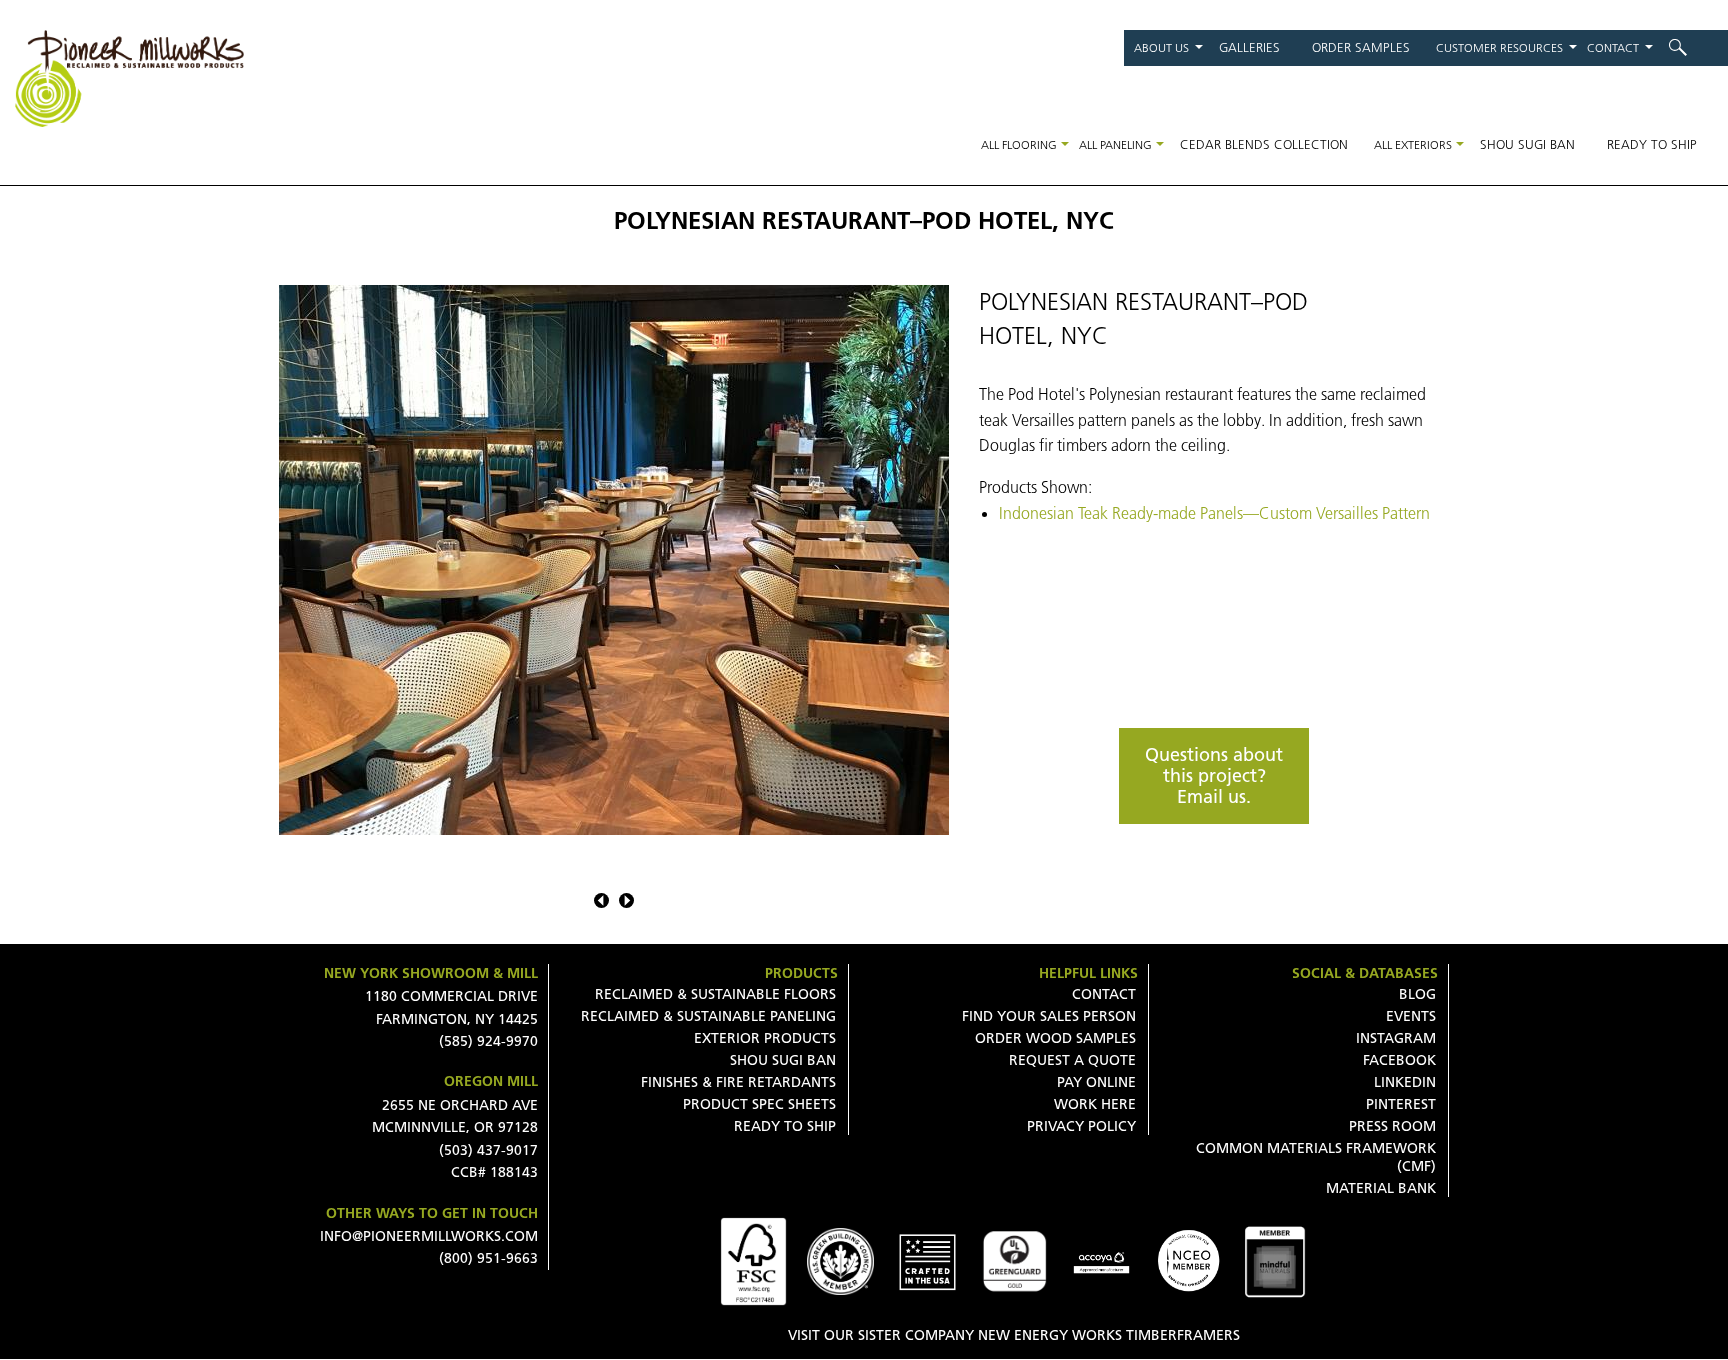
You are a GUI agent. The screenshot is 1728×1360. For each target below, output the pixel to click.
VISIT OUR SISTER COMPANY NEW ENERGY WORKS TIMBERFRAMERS (1014, 1335)
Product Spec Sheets (759, 1104)
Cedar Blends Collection (1264, 144)
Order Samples (1361, 47)
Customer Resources (1499, 47)
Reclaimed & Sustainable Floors (715, 994)
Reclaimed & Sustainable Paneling (708, 1016)
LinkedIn (1405, 1082)
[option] (614, 560)
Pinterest (1401, 1104)
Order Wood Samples (1055, 1038)
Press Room (1392, 1126)
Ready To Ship (785, 1126)
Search (1690, 47)
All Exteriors (1413, 144)
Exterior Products (765, 1038)
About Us (1161, 47)
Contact (1613, 47)
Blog (1417, 994)
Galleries (1249, 47)
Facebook (1399, 1060)
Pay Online (1096, 1082)
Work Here (1095, 1104)
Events (1411, 1016)
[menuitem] (1690, 47)
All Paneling (1115, 144)
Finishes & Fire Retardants (738, 1082)
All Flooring (1019, 144)
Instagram (1396, 1038)
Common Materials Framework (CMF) (1316, 1157)
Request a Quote (1072, 1060)
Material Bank (1381, 1188)
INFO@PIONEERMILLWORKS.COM (429, 1236)
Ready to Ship (1652, 144)
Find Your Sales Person (1049, 1016)
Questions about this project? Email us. (1214, 775)
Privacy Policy (1081, 1126)
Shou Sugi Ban (1527, 144)
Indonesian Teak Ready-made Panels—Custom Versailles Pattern (1214, 513)
